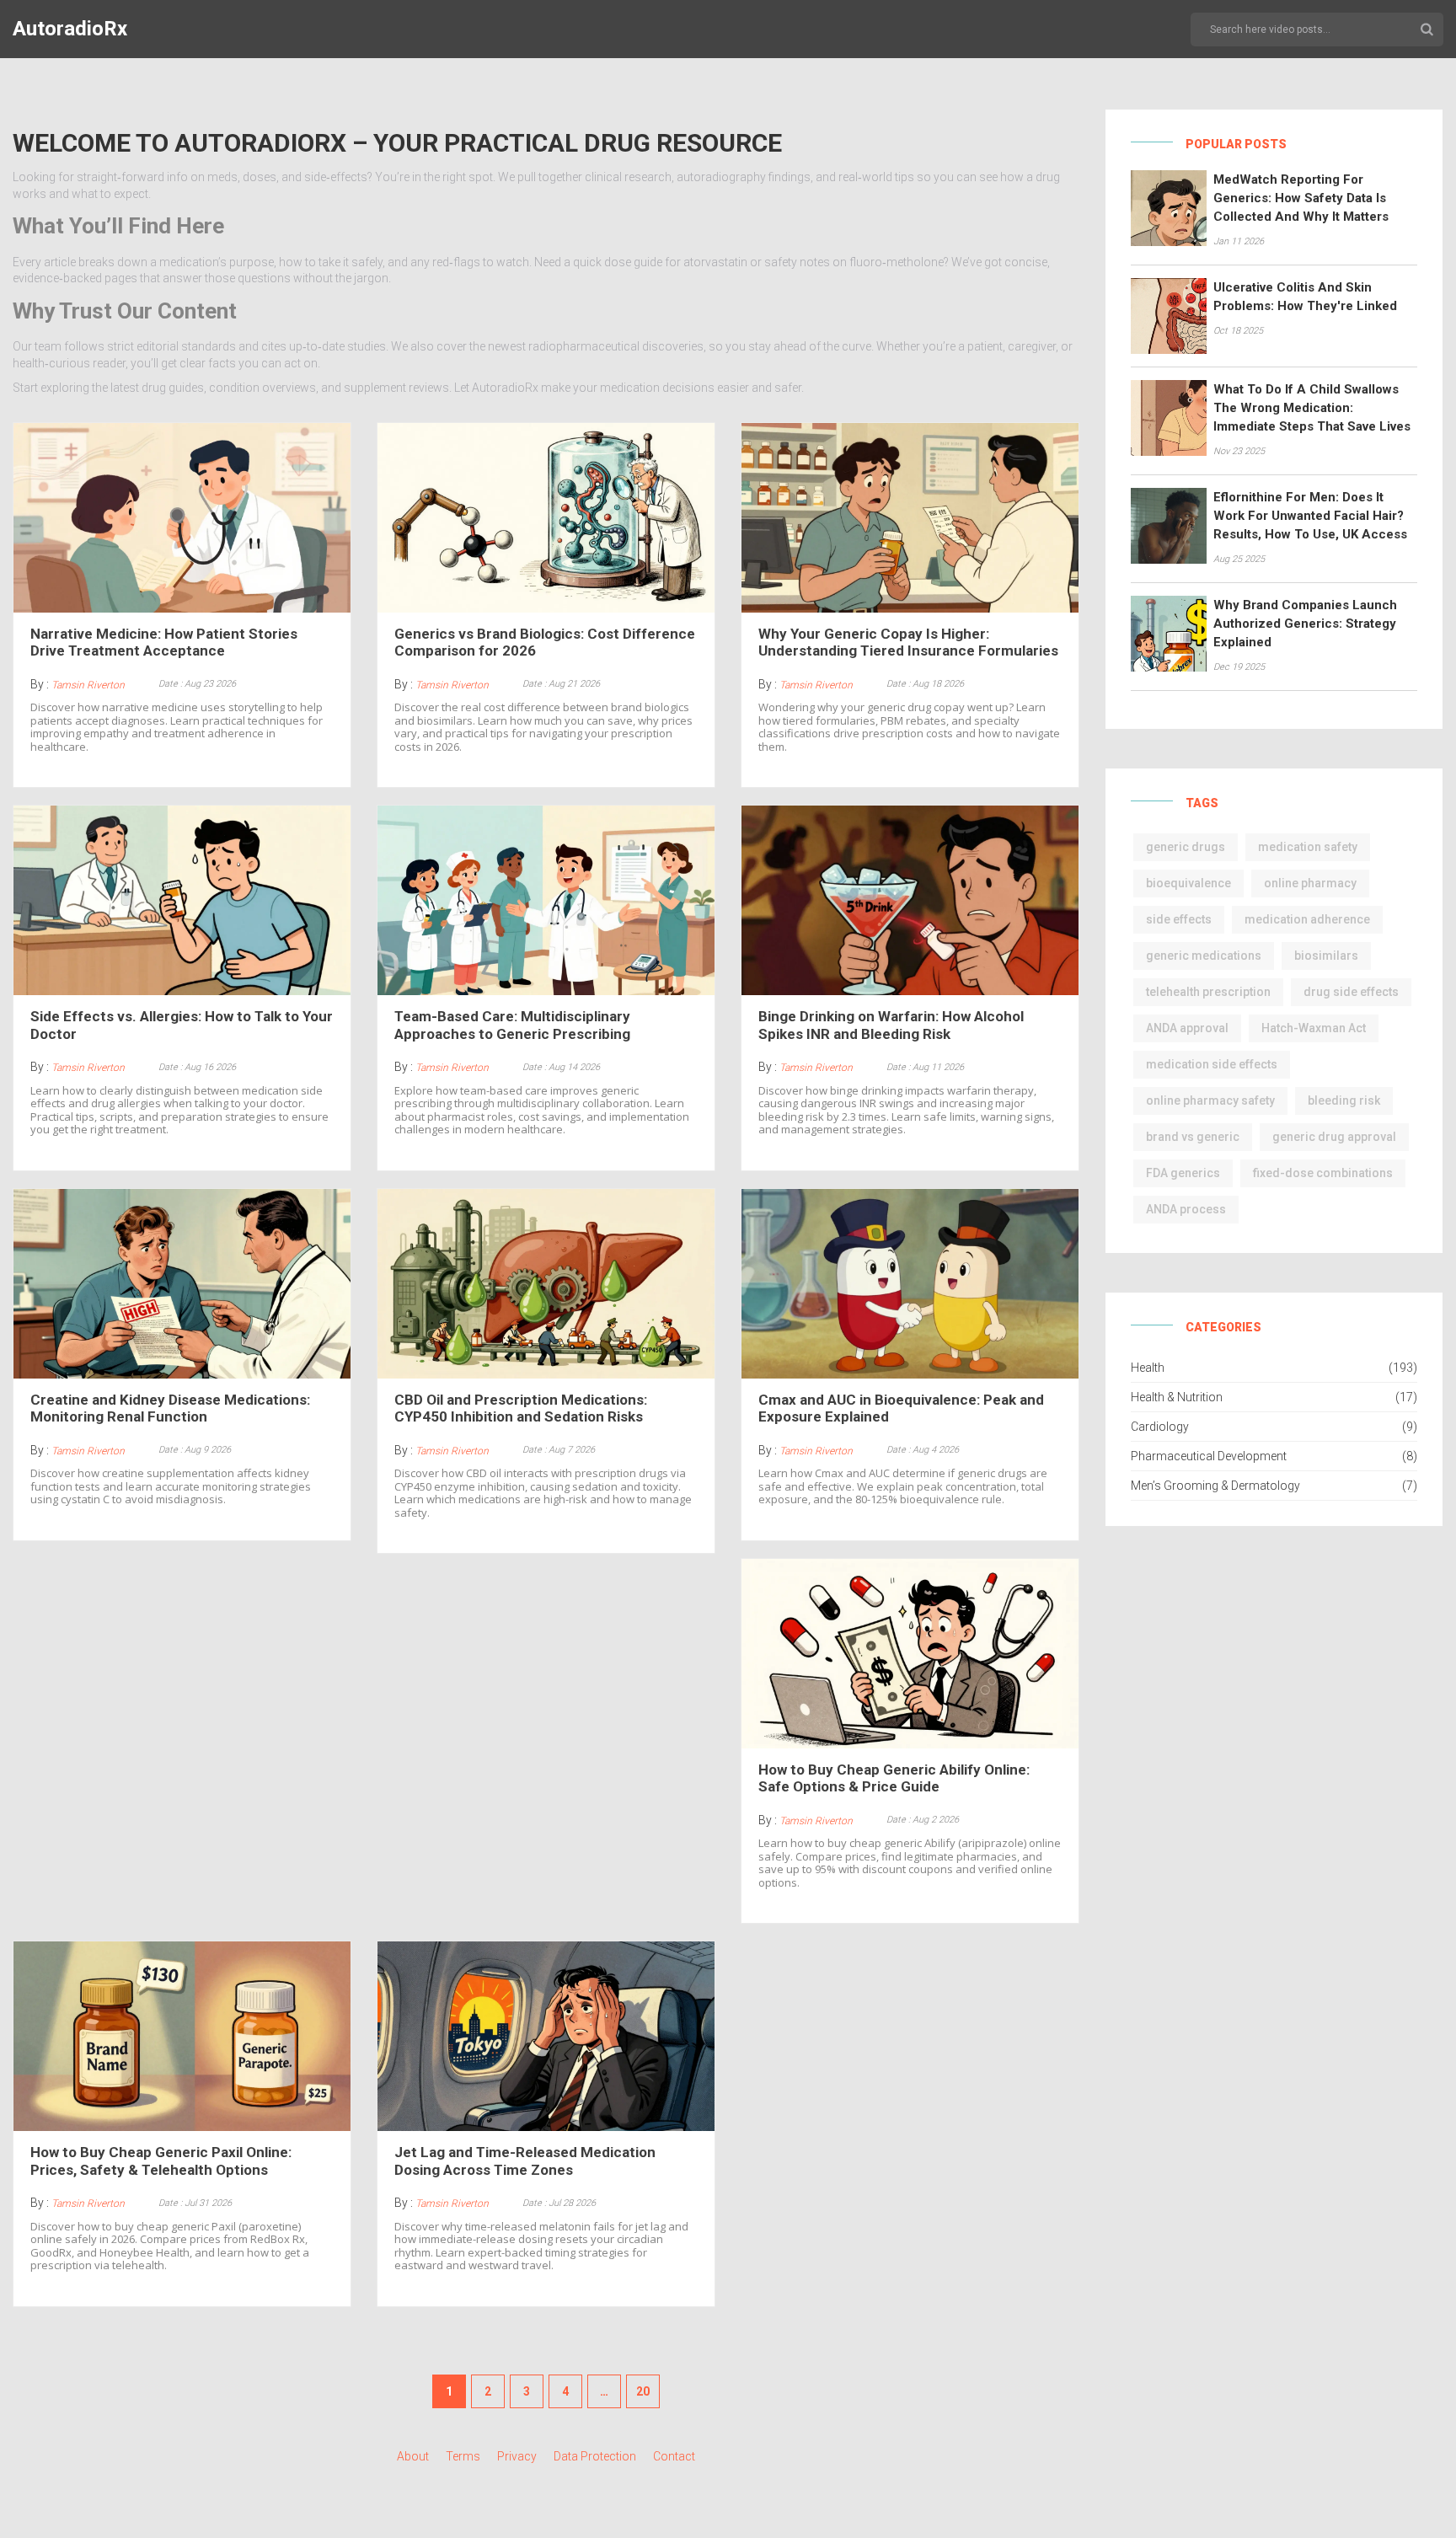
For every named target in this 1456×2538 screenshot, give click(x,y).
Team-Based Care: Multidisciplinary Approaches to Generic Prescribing (512, 1025)
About (413, 2456)
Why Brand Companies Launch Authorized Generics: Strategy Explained (1305, 624)
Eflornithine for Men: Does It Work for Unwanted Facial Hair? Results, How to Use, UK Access (1310, 516)
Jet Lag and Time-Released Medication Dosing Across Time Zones (525, 2161)
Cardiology (1160, 1427)
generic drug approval (1334, 1137)
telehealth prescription (1208, 992)
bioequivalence (1188, 883)
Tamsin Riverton (88, 685)
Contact (674, 2456)
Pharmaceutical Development (1209, 1456)
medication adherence (1307, 919)
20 (643, 2391)
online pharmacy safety (1210, 1100)
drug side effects (1351, 992)
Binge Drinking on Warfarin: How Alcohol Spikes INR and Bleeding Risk (891, 1025)
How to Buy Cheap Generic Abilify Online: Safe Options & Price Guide (894, 1778)
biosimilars (1326, 956)
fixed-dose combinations (1323, 1173)
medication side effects (1212, 1064)
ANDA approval (1187, 1028)
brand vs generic (1193, 1137)
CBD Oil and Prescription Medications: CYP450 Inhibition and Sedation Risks (521, 1408)
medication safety (1308, 847)
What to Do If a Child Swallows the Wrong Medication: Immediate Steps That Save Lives (1312, 408)
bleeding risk (1344, 1100)
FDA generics (1183, 1173)
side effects (1179, 919)
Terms (463, 2456)
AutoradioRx (70, 29)
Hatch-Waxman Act (1314, 1028)
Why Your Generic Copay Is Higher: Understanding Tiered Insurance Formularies (908, 642)
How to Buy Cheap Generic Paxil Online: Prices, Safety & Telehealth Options (161, 2161)
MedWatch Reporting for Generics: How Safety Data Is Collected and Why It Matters (1301, 198)
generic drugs (1186, 847)
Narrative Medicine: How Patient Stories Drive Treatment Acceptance (164, 642)
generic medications (1204, 956)
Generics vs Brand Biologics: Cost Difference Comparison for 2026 (545, 642)
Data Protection (595, 2456)
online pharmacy (1310, 883)
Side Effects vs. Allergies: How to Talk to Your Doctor (182, 1025)
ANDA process (1186, 1209)
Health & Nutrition (1177, 1397)
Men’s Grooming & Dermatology (1215, 1486)
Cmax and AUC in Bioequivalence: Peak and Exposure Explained (901, 1408)
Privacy (517, 2456)
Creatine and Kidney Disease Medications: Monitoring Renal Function (170, 1408)
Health (1148, 1368)
